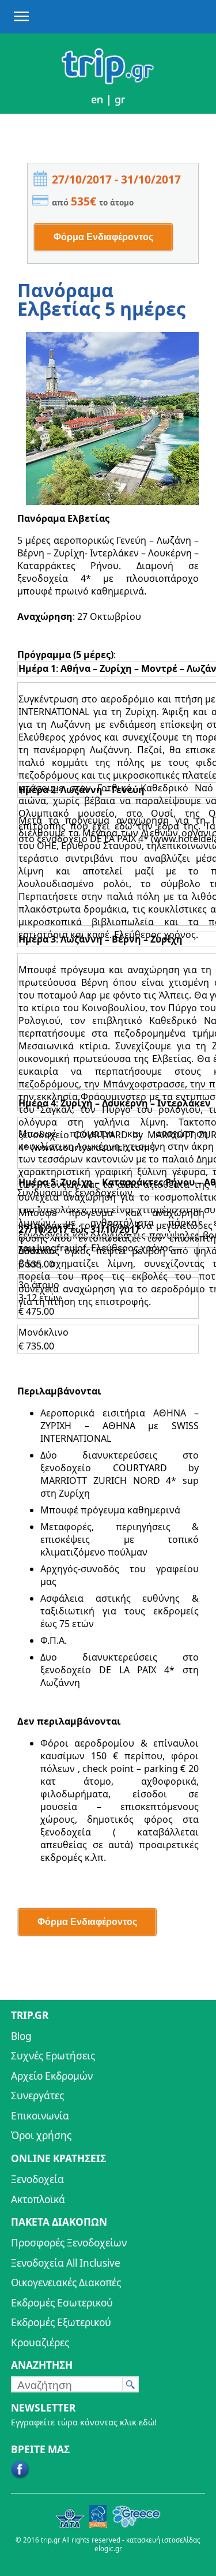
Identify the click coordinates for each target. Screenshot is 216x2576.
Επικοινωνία (40, 2116)
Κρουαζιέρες (40, 2343)
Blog (21, 2036)
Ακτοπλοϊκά (38, 2199)
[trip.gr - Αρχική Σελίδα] (108, 81)
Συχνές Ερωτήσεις (53, 2056)
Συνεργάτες (37, 2095)
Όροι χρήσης (41, 2135)
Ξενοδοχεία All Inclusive (66, 2263)
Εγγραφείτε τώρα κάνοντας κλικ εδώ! (84, 2422)
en (97, 99)
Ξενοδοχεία (37, 2179)
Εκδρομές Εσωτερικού (62, 2303)
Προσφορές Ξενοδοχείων (69, 2243)
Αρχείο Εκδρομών (52, 2076)
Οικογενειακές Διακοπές (66, 2282)
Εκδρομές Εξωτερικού (61, 2322)
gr (120, 99)
